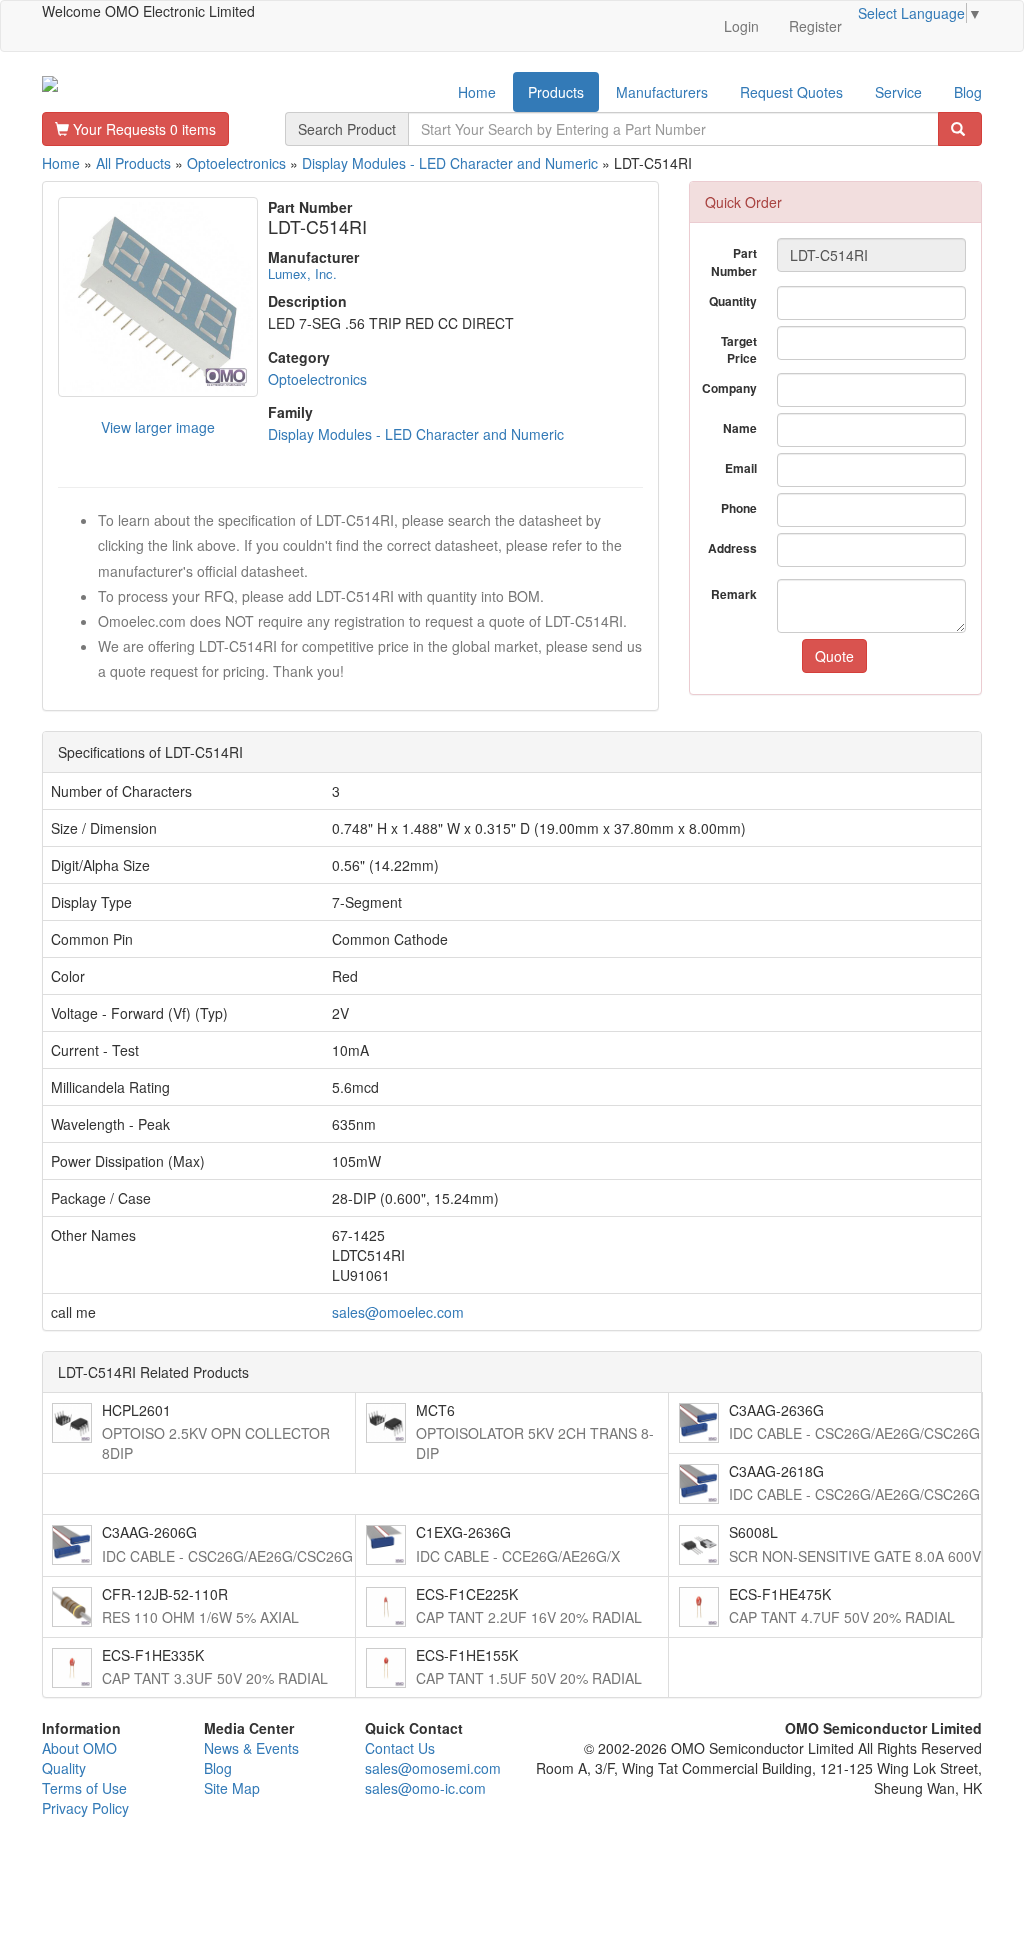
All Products (133, 163)
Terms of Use (84, 1788)
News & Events (251, 1748)
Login (741, 26)
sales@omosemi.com (433, 1768)
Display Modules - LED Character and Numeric (450, 163)
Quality (64, 1768)
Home (477, 92)
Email (741, 468)
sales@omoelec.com (398, 1312)
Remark (734, 594)
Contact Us (400, 1748)
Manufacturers (662, 92)
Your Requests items (142, 129)
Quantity (733, 301)
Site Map (232, 1788)
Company (729, 388)
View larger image (158, 427)
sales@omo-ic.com (425, 1788)
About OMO (79, 1748)
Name (740, 428)
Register (815, 26)
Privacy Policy (85, 1808)
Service (898, 92)
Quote (834, 656)
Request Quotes (791, 92)
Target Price (739, 349)
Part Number (734, 261)
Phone (739, 508)
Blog (968, 92)
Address (732, 548)
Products (556, 92)
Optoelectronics (236, 163)
